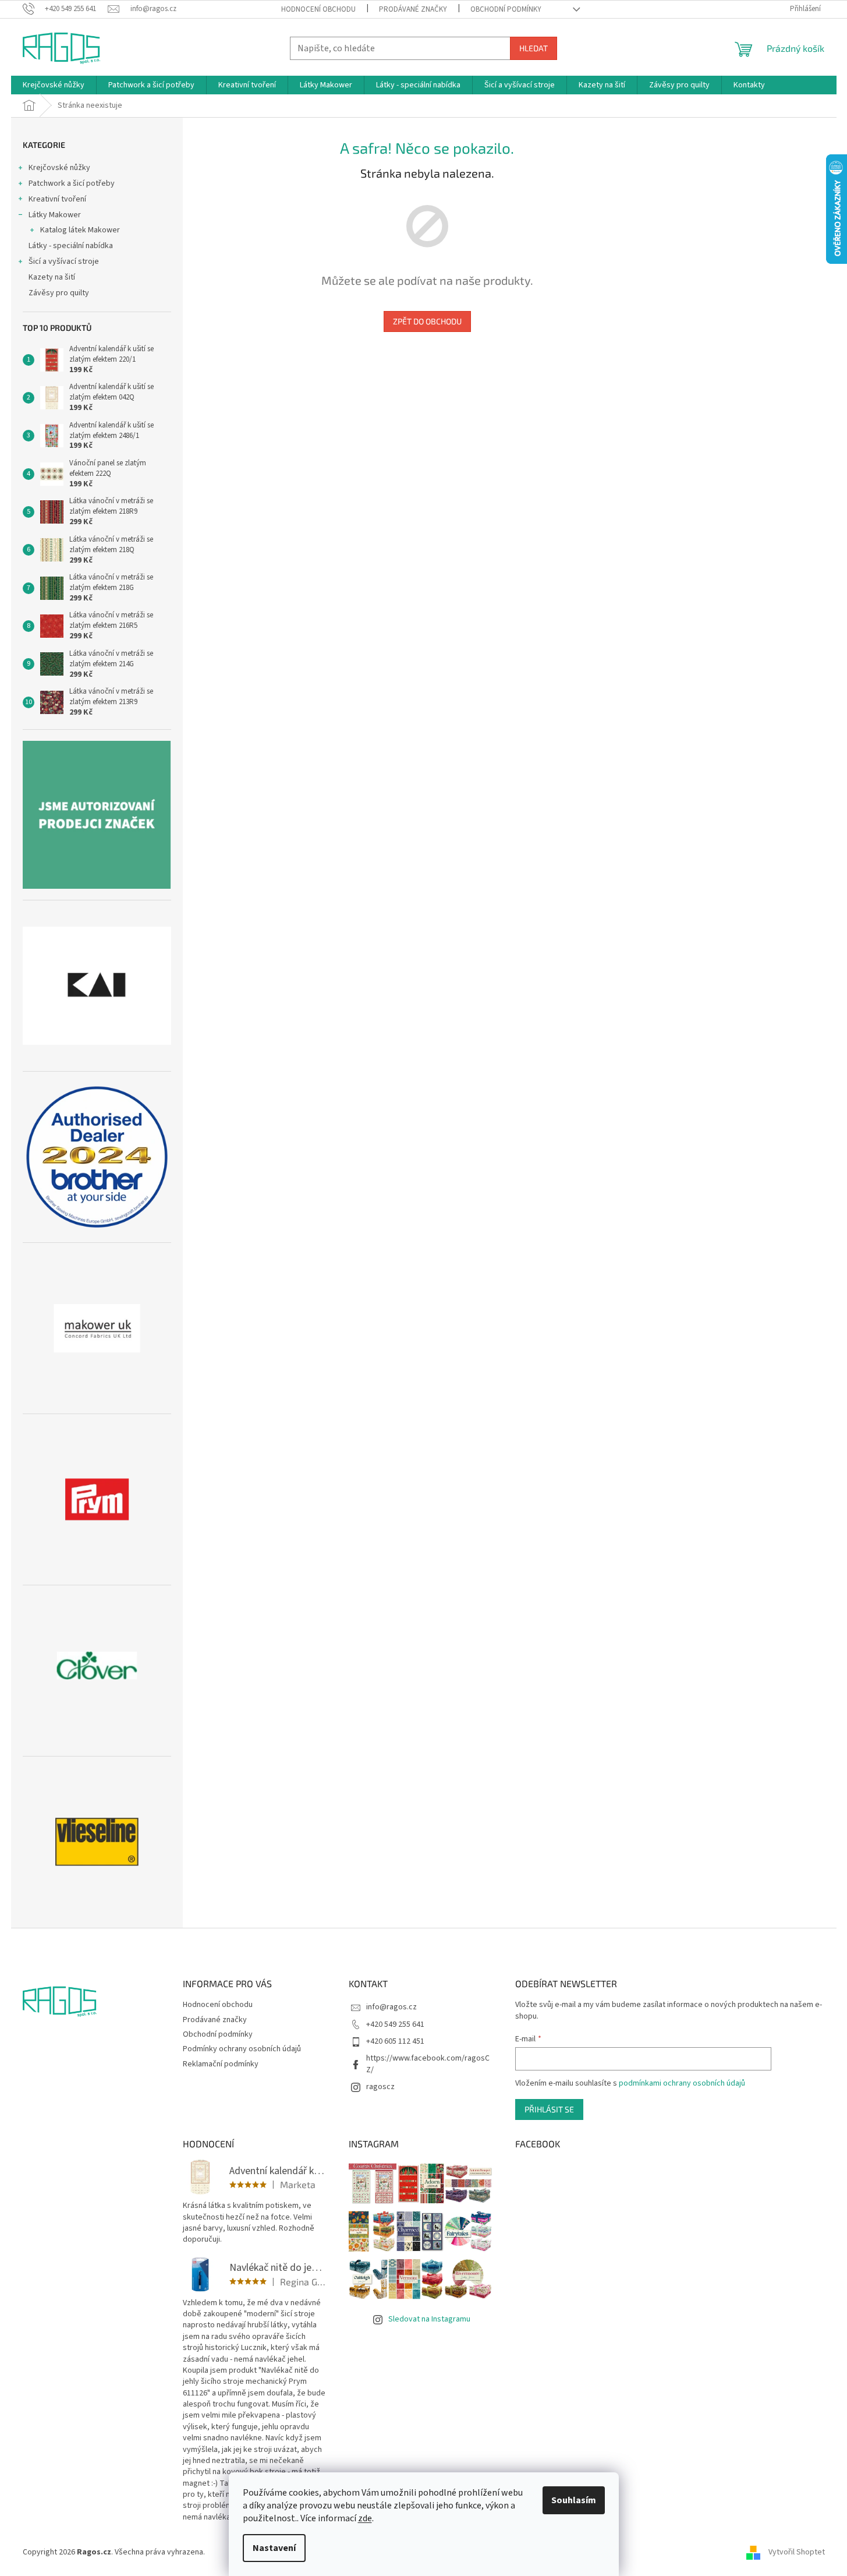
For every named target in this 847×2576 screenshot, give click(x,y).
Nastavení (274, 2548)
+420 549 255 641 (395, 2024)
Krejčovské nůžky (59, 168)
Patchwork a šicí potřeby (72, 183)
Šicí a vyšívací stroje (64, 262)
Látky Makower (55, 215)
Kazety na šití (52, 277)
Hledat (534, 48)
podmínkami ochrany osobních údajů (682, 2083)
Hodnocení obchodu (318, 9)
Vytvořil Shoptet (797, 2552)
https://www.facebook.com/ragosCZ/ (428, 2064)
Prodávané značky (413, 9)
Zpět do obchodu (427, 321)
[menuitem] (54, 85)
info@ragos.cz (391, 2007)
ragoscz (380, 2087)
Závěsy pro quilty (59, 293)
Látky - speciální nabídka (71, 246)
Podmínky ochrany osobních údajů (242, 2049)
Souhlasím (574, 2500)
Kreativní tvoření (57, 199)
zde (365, 2518)
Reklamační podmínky (221, 2064)
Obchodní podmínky (506, 9)
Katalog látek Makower (80, 230)
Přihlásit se (549, 2109)
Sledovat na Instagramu (429, 2319)
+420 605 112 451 (395, 2041)
